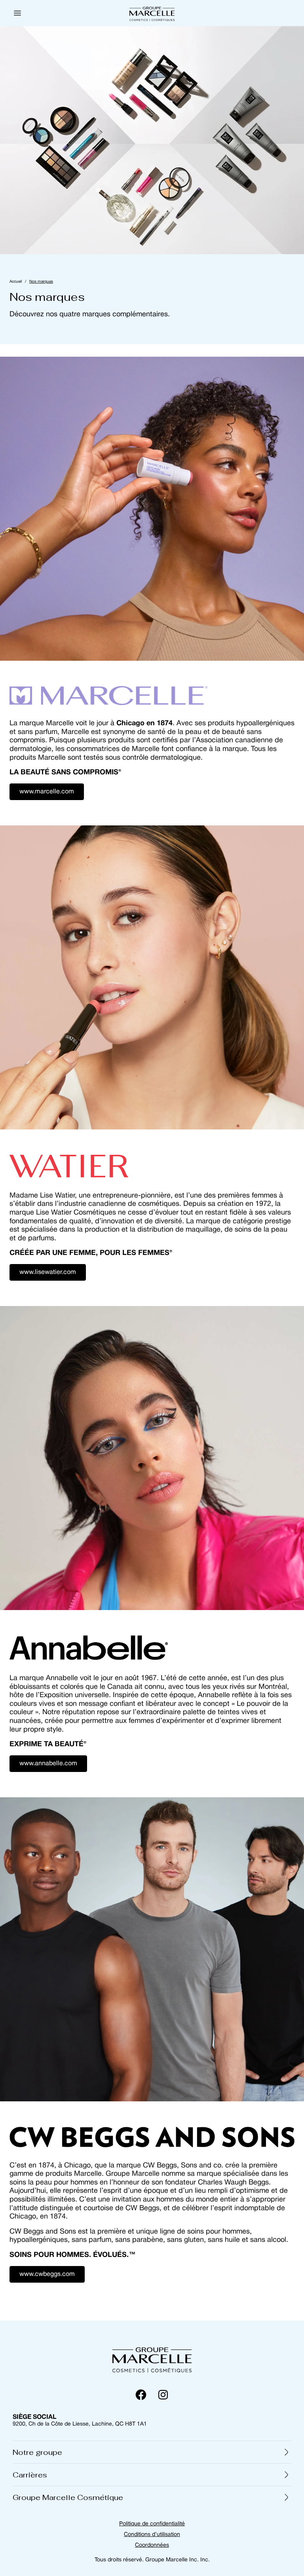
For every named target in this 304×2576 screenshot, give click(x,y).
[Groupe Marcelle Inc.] (152, 13)
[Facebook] (141, 2395)
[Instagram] (163, 2395)
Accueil (16, 282)
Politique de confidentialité (152, 2524)
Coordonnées (152, 2545)
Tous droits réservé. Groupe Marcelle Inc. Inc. (152, 2560)
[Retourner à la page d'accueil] (152, 2359)
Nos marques (41, 282)
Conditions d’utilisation (152, 2535)
